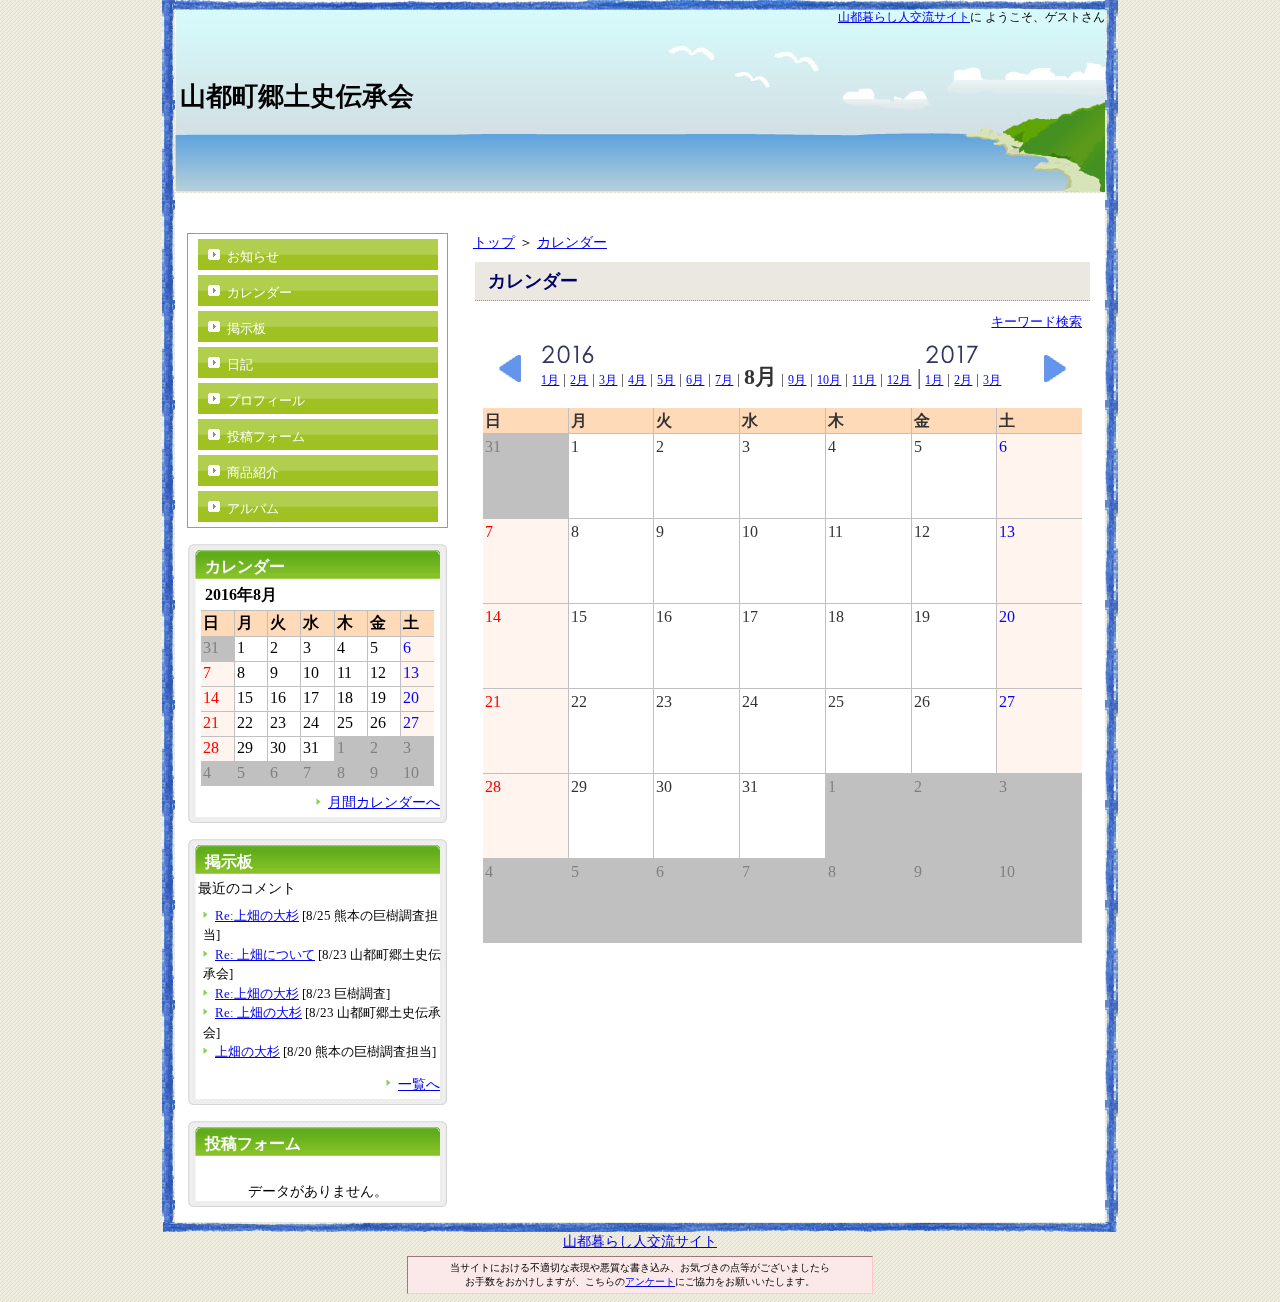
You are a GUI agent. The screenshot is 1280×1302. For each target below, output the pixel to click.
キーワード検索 (1036, 321)
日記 (240, 364)
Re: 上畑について (265, 954)
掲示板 (246, 328)
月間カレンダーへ (384, 802)
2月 (579, 380)
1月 (550, 380)
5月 (666, 380)
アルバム (253, 508)
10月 (829, 380)
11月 (864, 380)
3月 (608, 380)
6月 (695, 380)
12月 (899, 380)
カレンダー (572, 242)
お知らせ (253, 256)
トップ (494, 242)
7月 (724, 380)
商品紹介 (253, 472)
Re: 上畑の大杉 (258, 1012)
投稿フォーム (266, 436)
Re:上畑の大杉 (257, 915)
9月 (797, 380)
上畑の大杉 (247, 1051)
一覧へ (419, 1084)
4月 (637, 380)
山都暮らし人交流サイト (904, 17)
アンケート (650, 1281)
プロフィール (266, 400)
